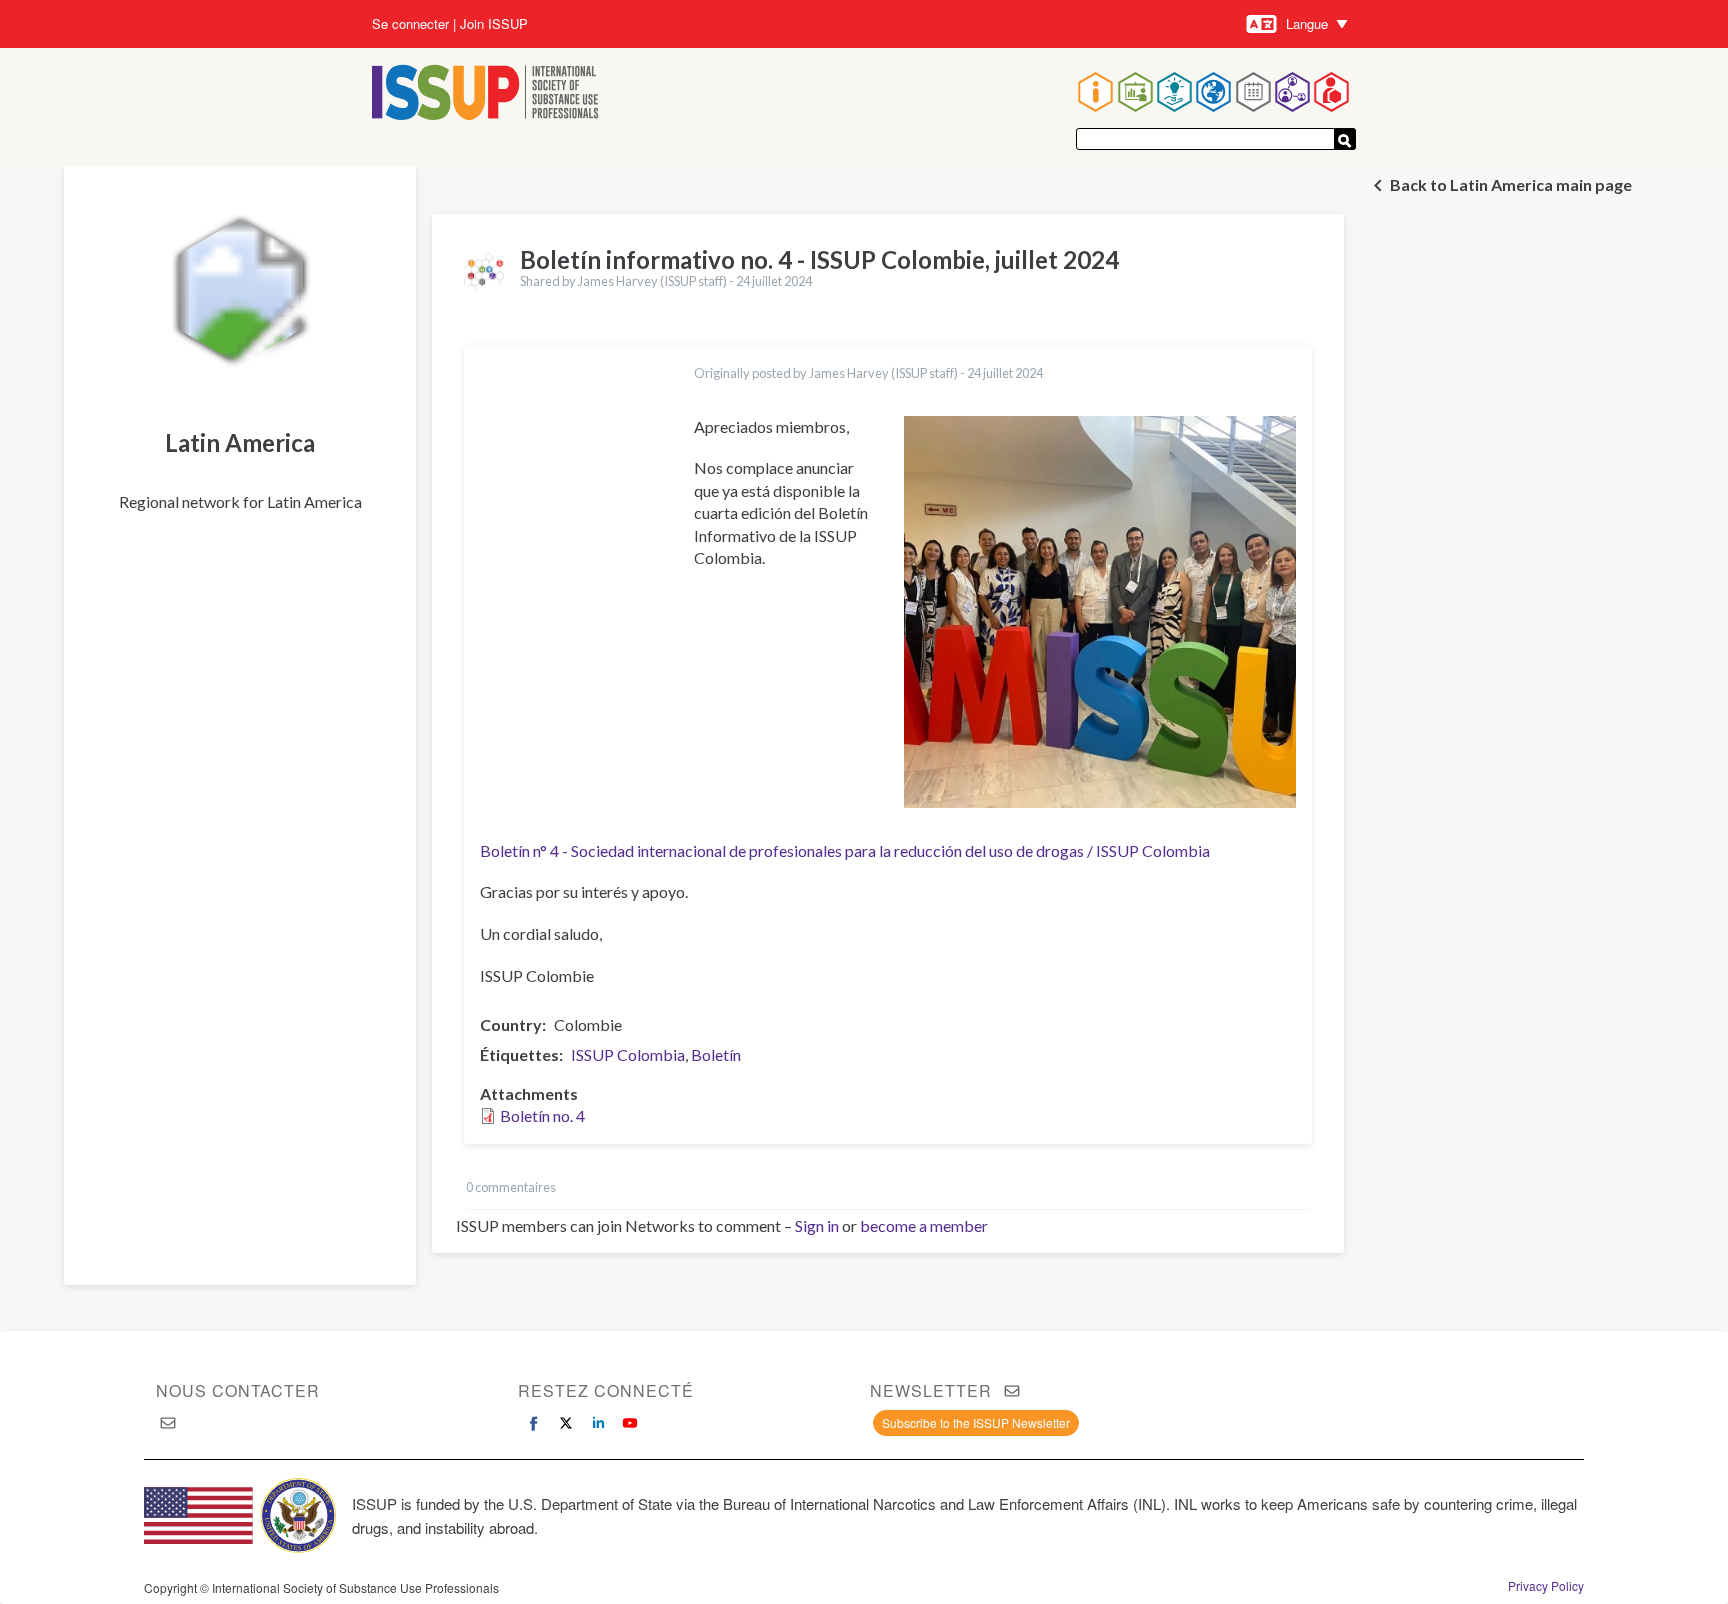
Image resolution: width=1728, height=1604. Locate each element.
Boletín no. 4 (542, 1115)
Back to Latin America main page (1511, 184)
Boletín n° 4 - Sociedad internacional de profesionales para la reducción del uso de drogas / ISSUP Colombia (845, 850)
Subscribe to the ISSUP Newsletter (976, 1422)
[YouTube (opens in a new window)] (630, 1423)
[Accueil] (485, 94)
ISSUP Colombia (628, 1054)
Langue (1307, 23)
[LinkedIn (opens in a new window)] (598, 1423)
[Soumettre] (1345, 139)
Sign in (817, 1225)
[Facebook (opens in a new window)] (534, 1423)
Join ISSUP (494, 24)
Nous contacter (238, 1390)
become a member (924, 1225)
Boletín (716, 1054)
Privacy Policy (1546, 1586)
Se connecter (410, 24)
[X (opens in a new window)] (566, 1423)
